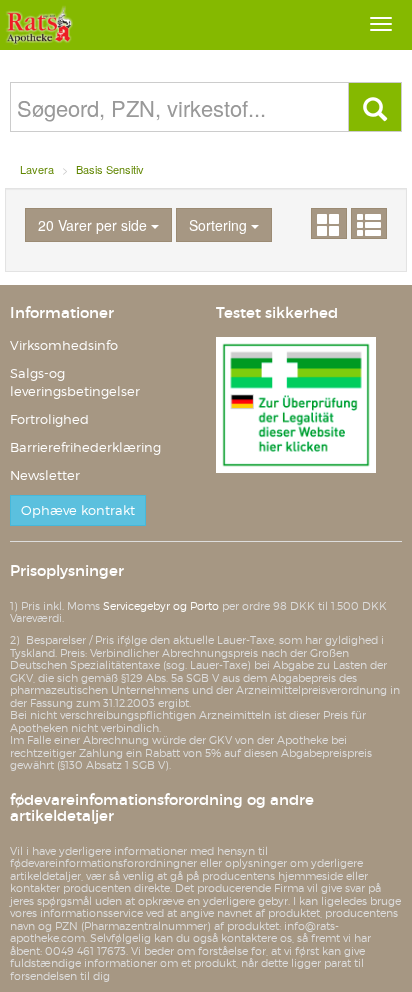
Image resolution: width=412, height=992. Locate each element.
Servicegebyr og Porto (161, 606)
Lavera (37, 169)
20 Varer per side (94, 225)
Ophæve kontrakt (78, 510)
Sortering (220, 225)
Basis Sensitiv (110, 169)
